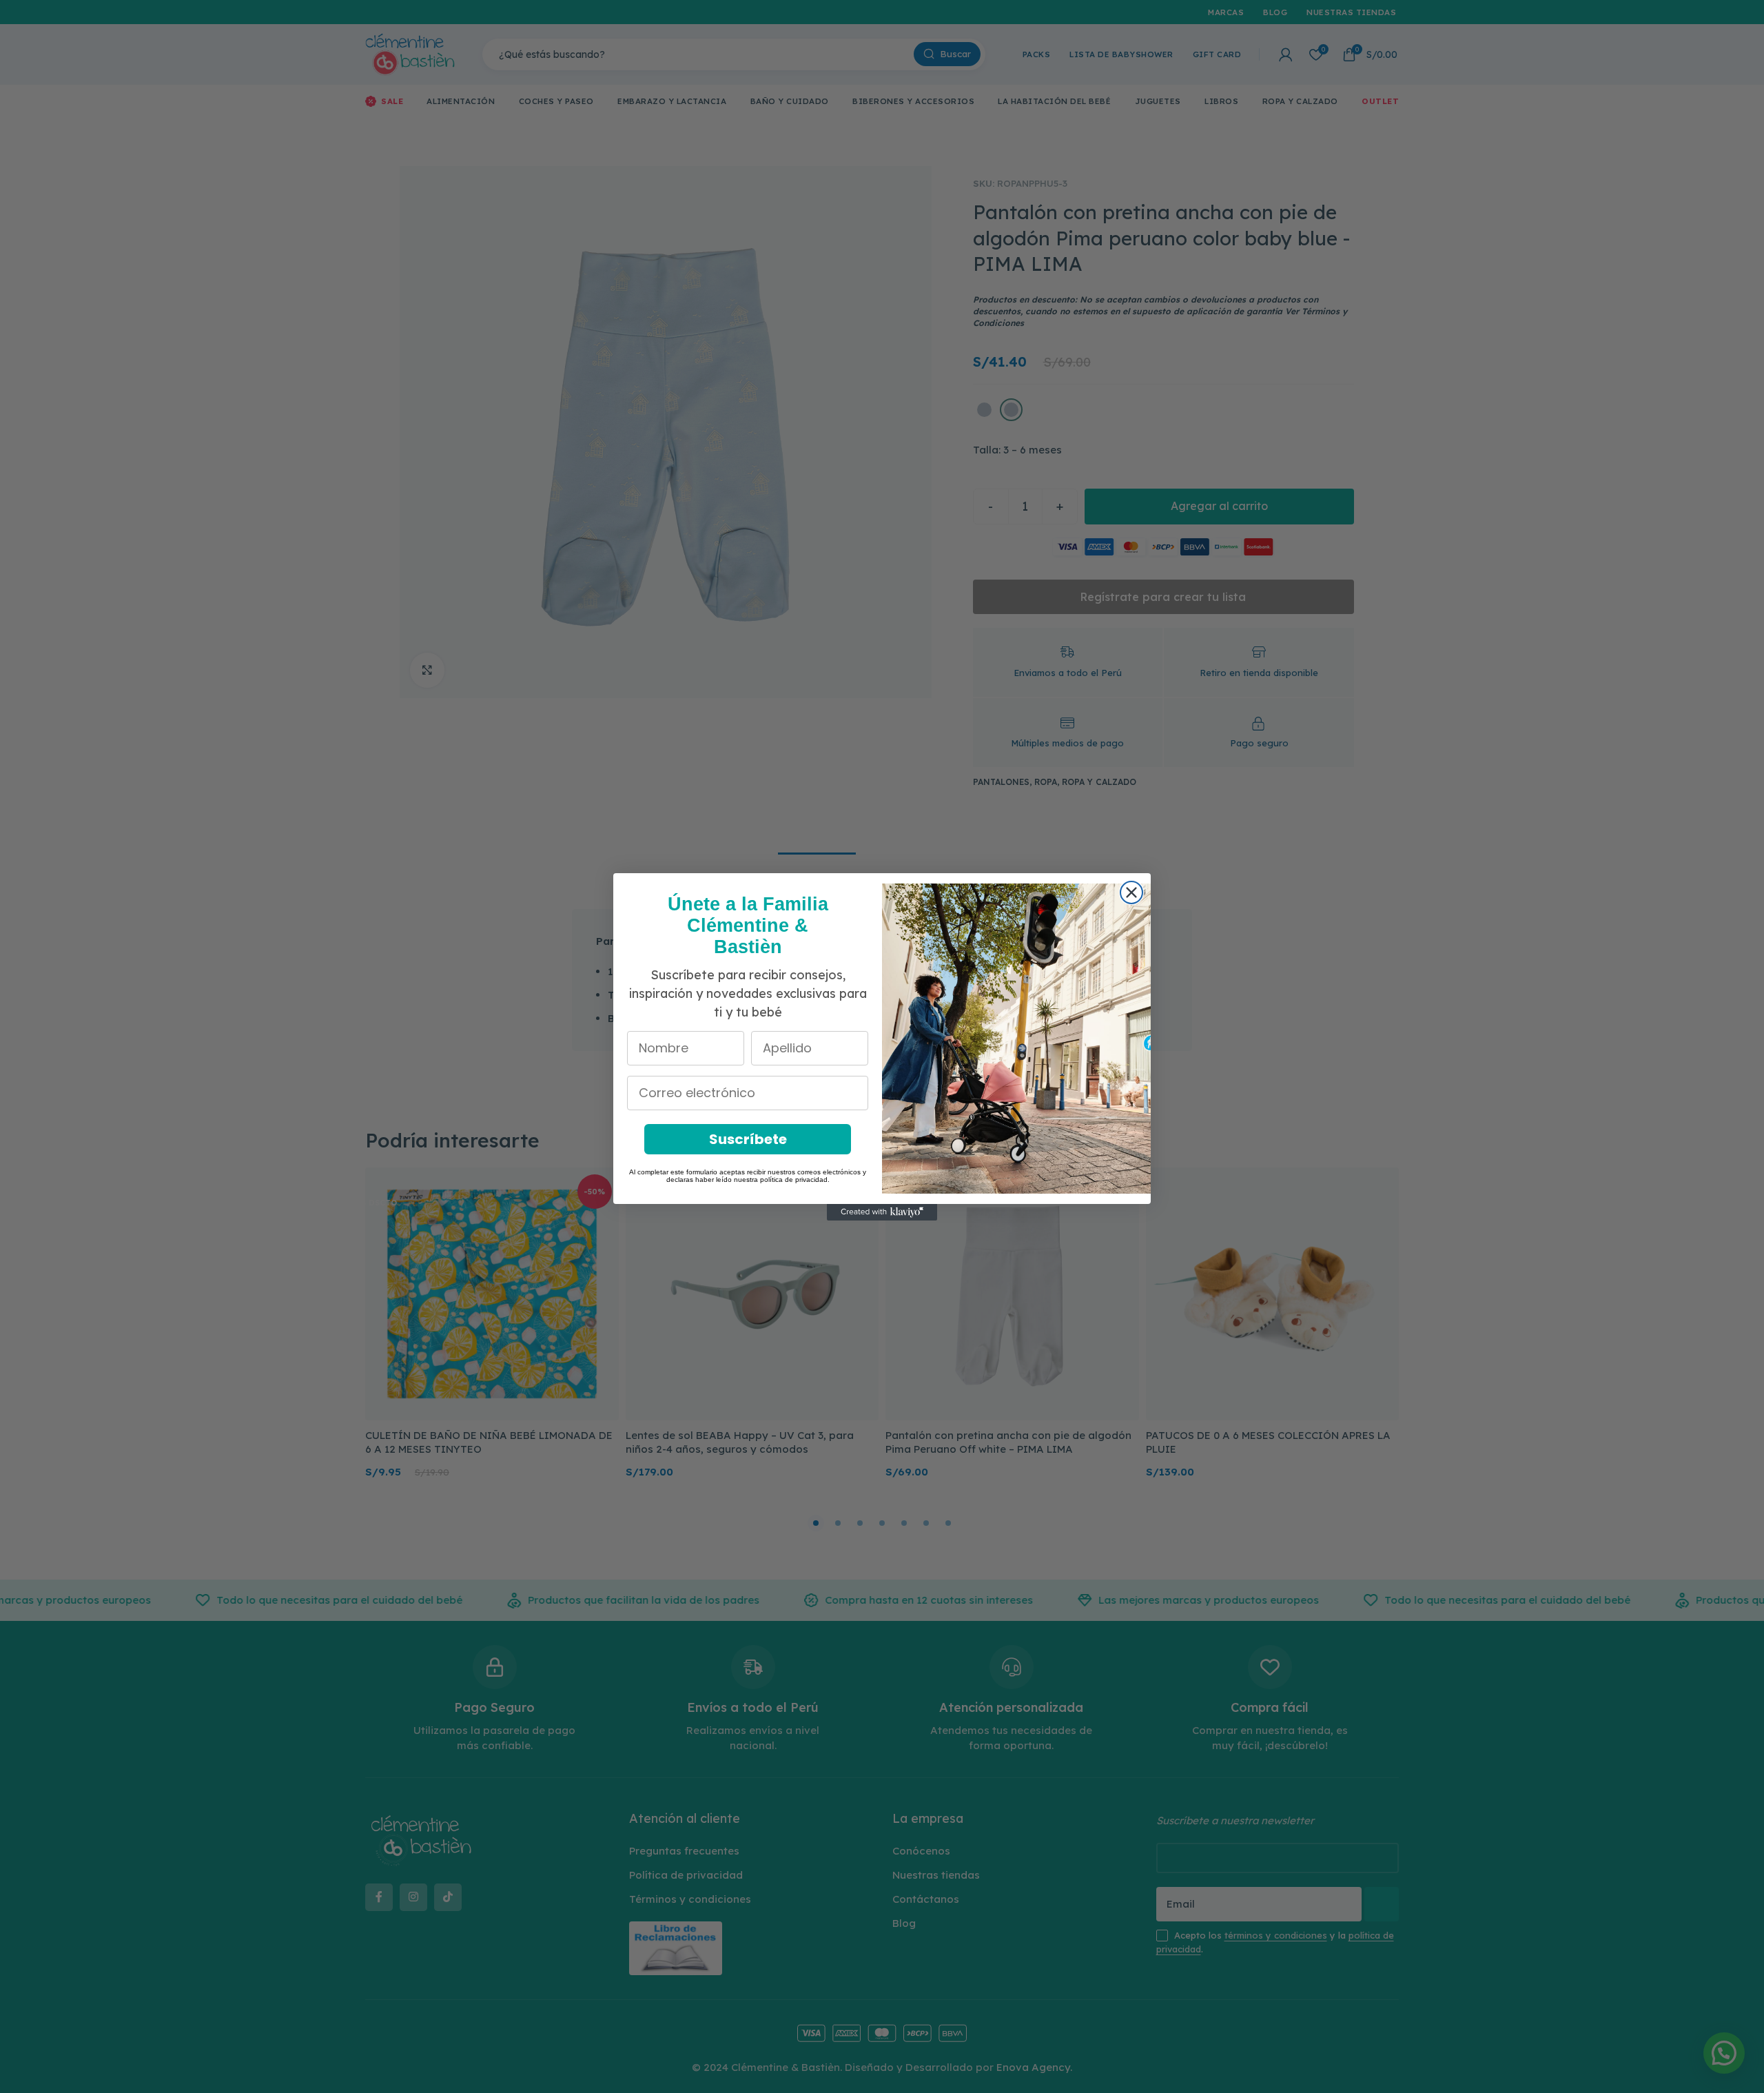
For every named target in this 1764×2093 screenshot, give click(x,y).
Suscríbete (748, 1139)
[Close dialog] (1131, 892)
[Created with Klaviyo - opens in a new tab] (882, 1212)
